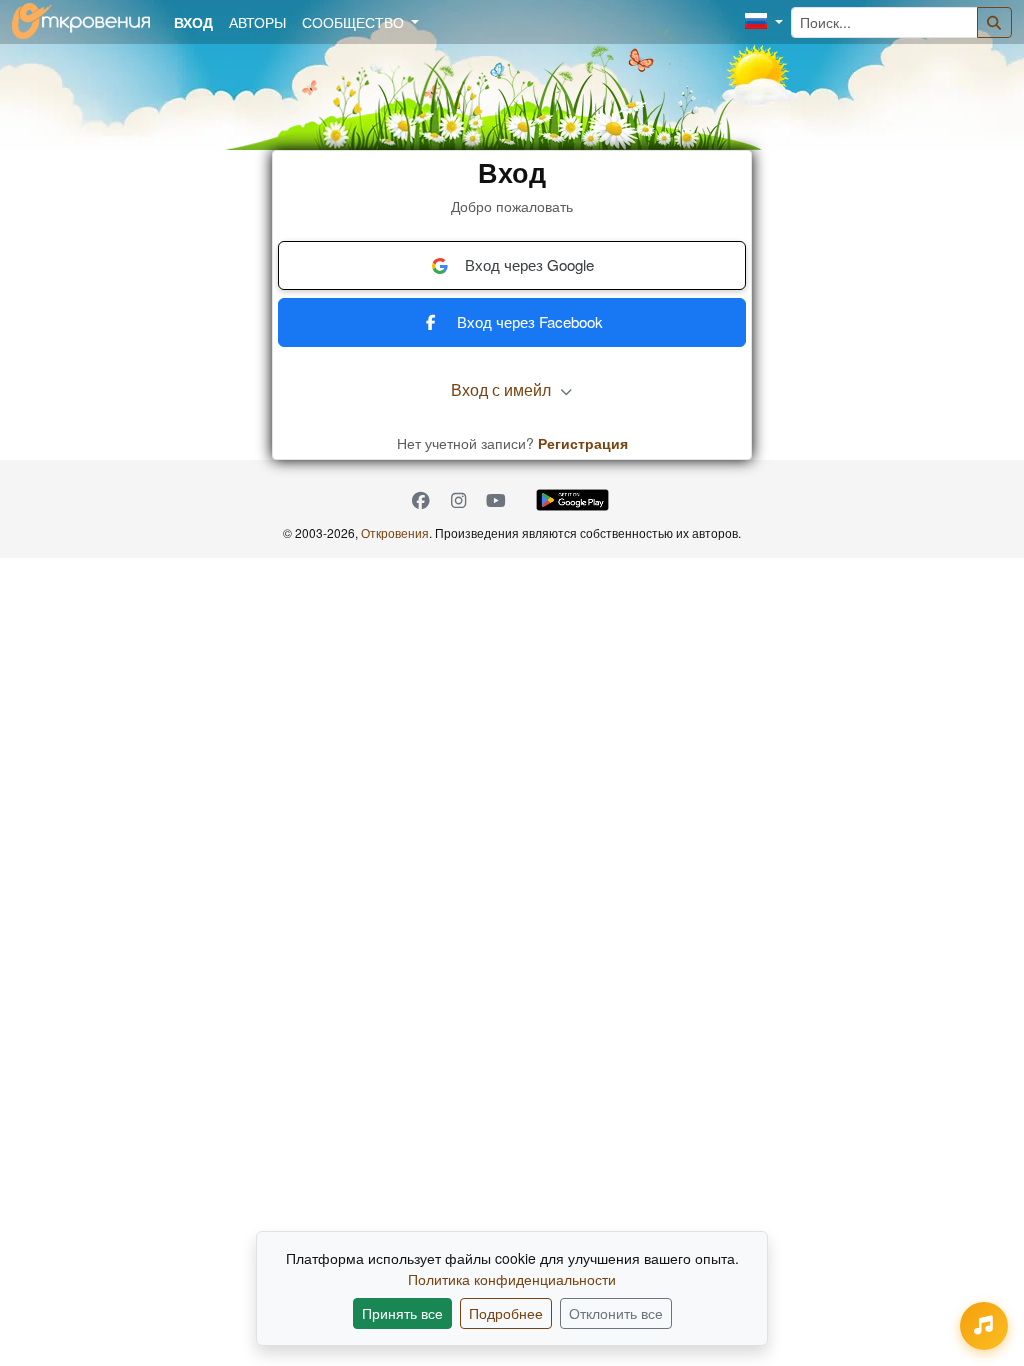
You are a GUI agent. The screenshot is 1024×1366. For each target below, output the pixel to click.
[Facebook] (421, 499)
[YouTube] (496, 499)
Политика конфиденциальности (512, 1279)
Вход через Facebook (530, 321)
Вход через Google (529, 264)
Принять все (402, 1313)
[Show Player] (984, 1326)
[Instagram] (459, 499)
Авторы (257, 22)
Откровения (395, 532)
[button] (764, 22)
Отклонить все (616, 1313)
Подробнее (506, 1313)
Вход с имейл (503, 389)
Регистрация (583, 443)
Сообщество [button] (355, 22)
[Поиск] (995, 22)
